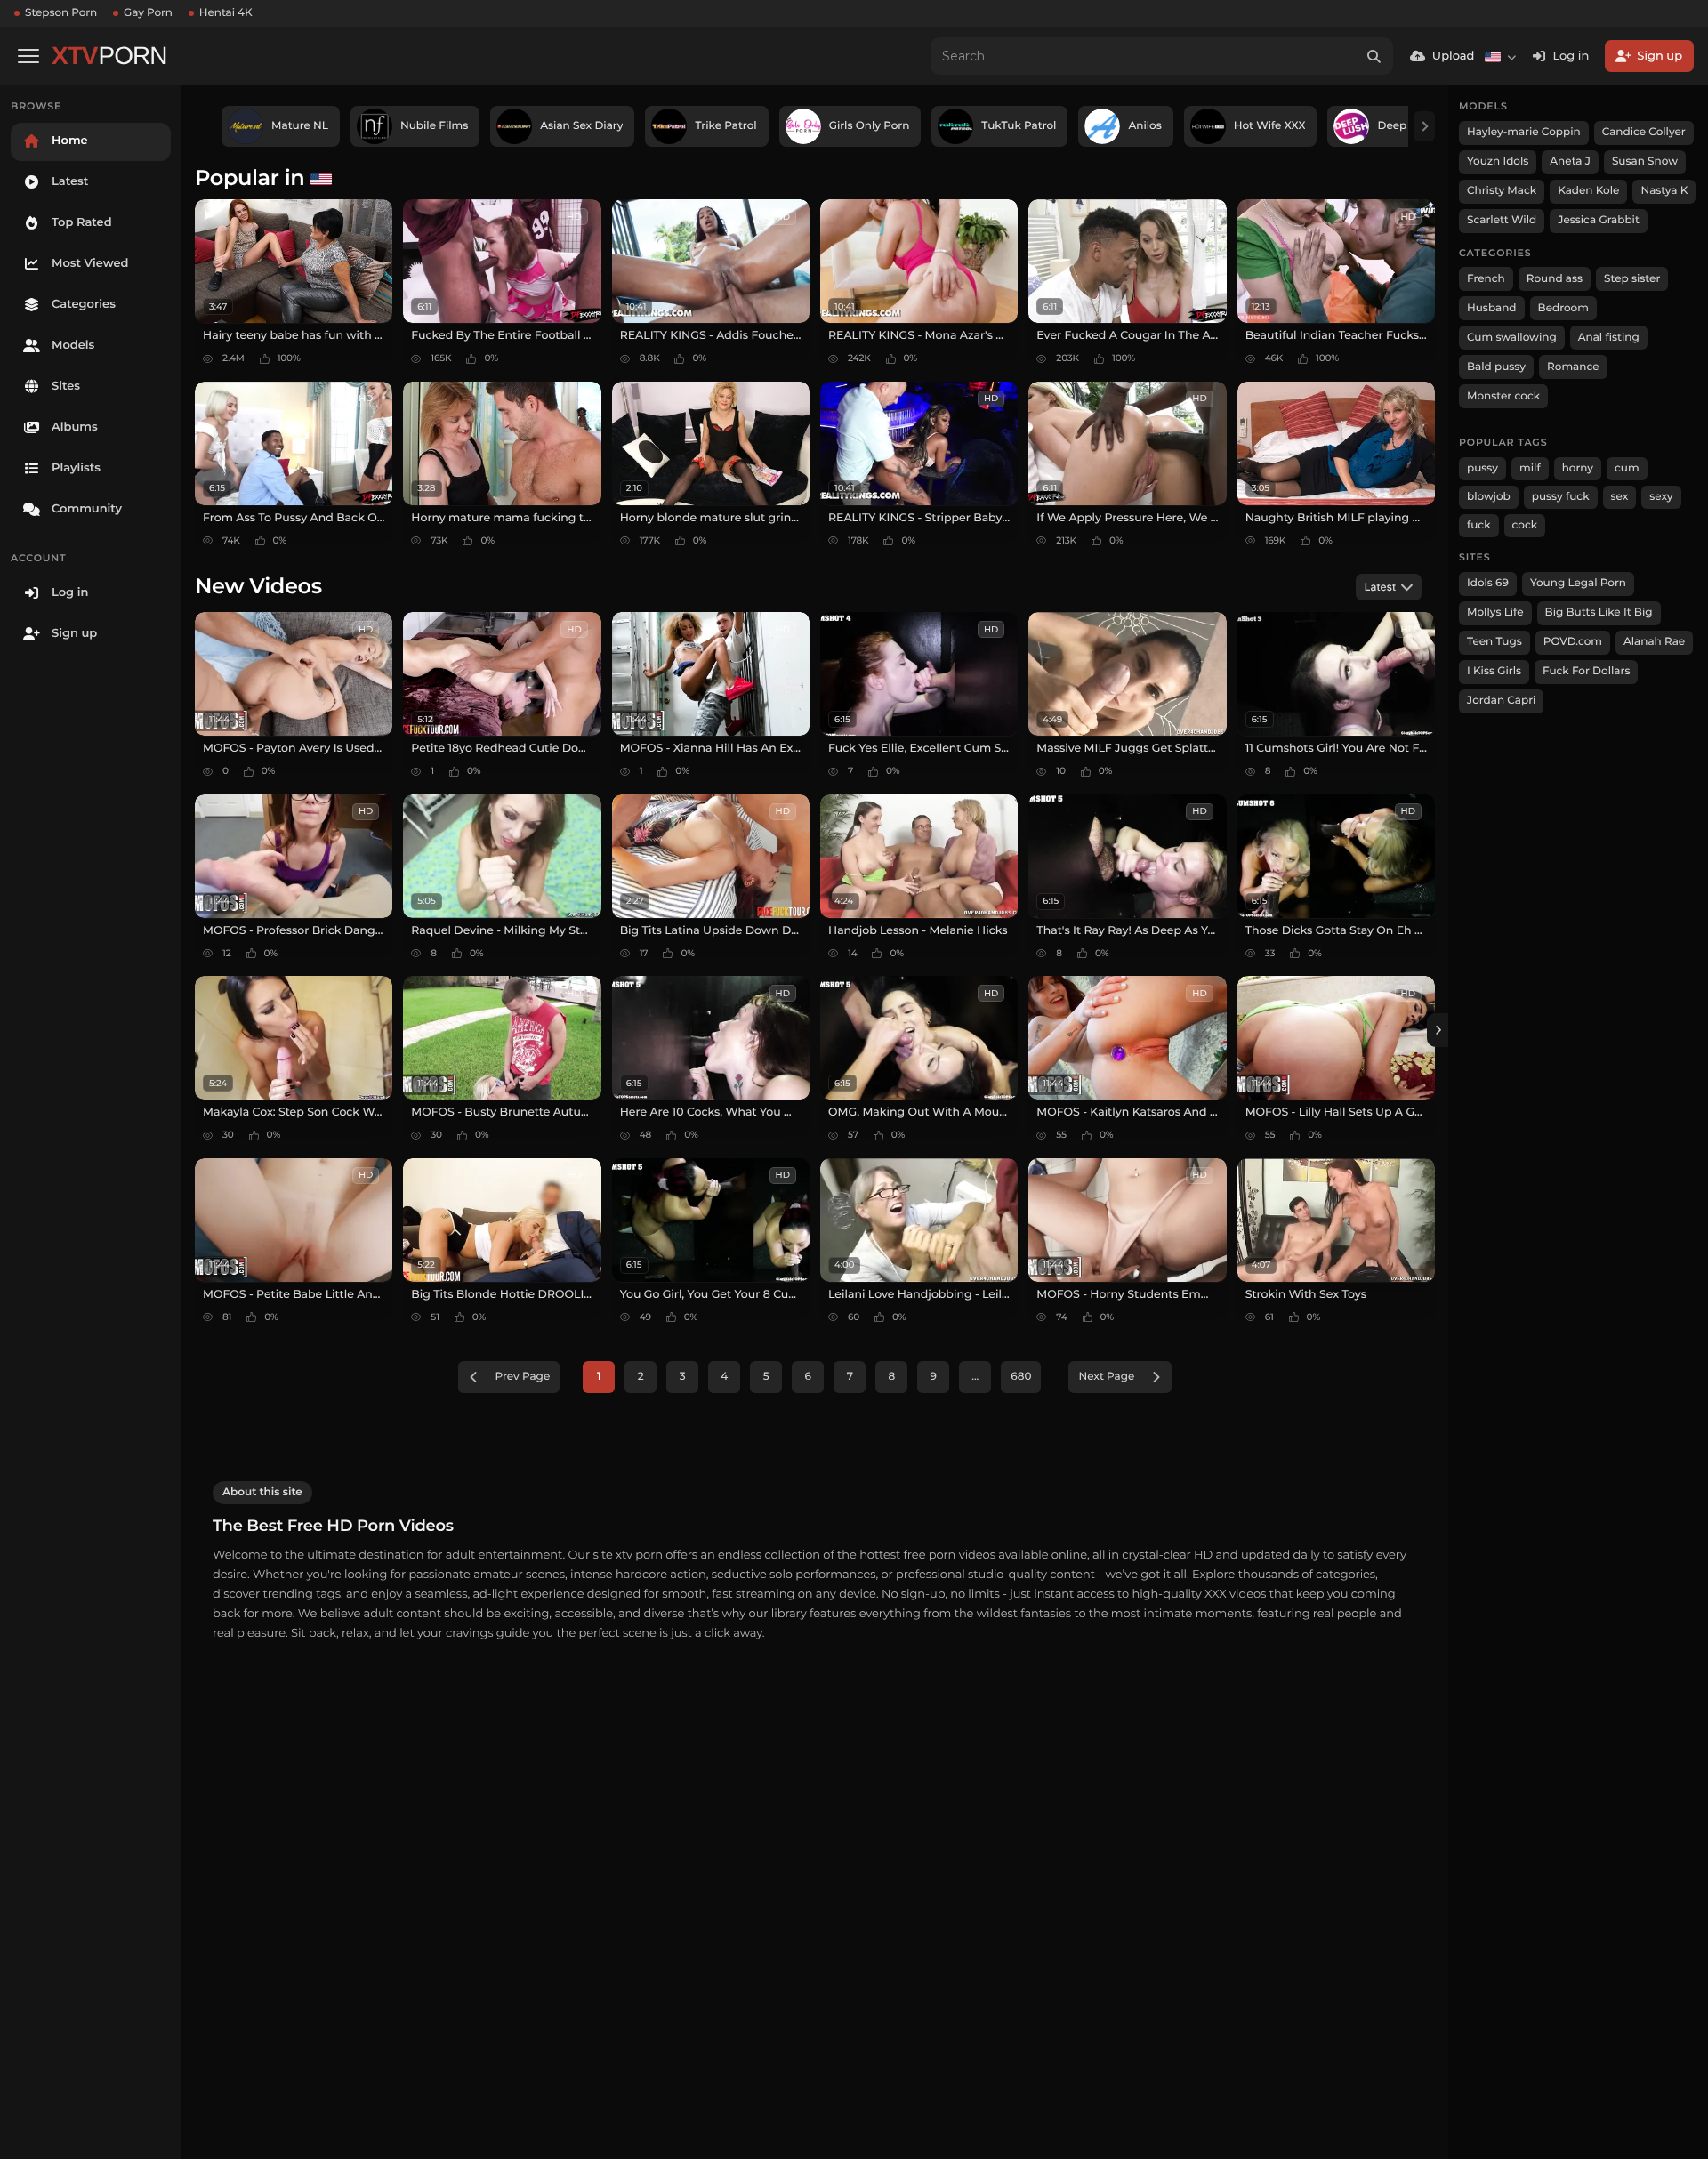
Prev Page (523, 1377)
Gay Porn (148, 13)
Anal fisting (1609, 338)
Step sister (1632, 279)
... (975, 1377)
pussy (1482, 468)
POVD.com (1573, 642)
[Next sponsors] (1424, 126)
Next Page (1106, 1377)
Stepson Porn (61, 13)
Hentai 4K (226, 13)
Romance (1573, 367)
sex (1620, 497)
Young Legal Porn (1578, 583)
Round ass (1555, 279)
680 (1021, 1377)
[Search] (1374, 56)
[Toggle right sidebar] (1438, 1030)
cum (1627, 468)
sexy (1661, 497)
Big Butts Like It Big (1599, 612)
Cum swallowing (1512, 338)
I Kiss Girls (1494, 671)
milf (1530, 468)
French (1486, 279)
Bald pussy (1496, 367)
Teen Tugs (1494, 642)
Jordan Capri (1501, 701)
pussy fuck (1561, 497)
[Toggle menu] (28, 56)
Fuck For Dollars (1586, 671)
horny (1578, 468)
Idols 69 (1488, 583)
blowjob (1489, 497)
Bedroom (1563, 308)
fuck (1479, 525)
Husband (1492, 308)
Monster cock (1503, 396)
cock (1525, 525)
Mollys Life (1495, 612)
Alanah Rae (1654, 642)
